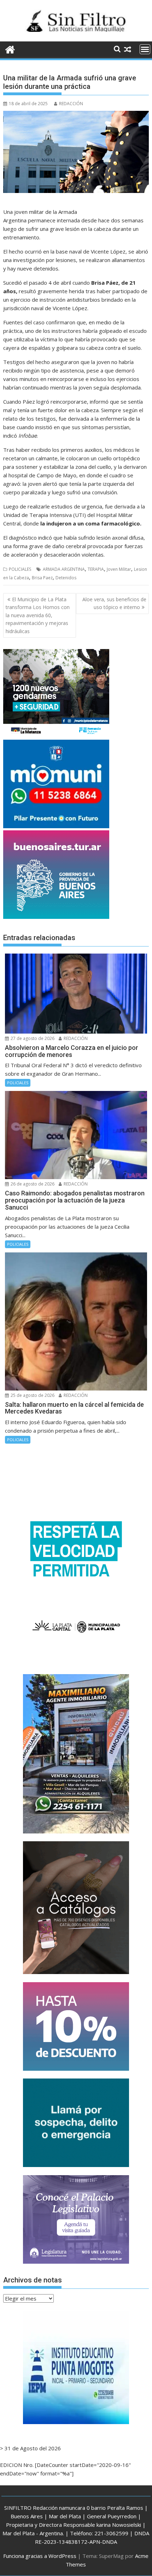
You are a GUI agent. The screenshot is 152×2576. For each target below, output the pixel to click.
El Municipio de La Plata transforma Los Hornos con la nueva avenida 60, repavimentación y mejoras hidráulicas (38, 615)
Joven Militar (119, 569)
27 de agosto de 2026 (32, 1038)
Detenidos (66, 578)
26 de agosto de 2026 (32, 1184)
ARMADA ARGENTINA (64, 569)
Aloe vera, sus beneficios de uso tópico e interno (114, 603)
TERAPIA (96, 569)
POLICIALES (20, 569)
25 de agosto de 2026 (32, 1395)
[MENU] (145, 49)
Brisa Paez (42, 578)
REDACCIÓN (71, 104)
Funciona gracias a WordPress (40, 2556)
